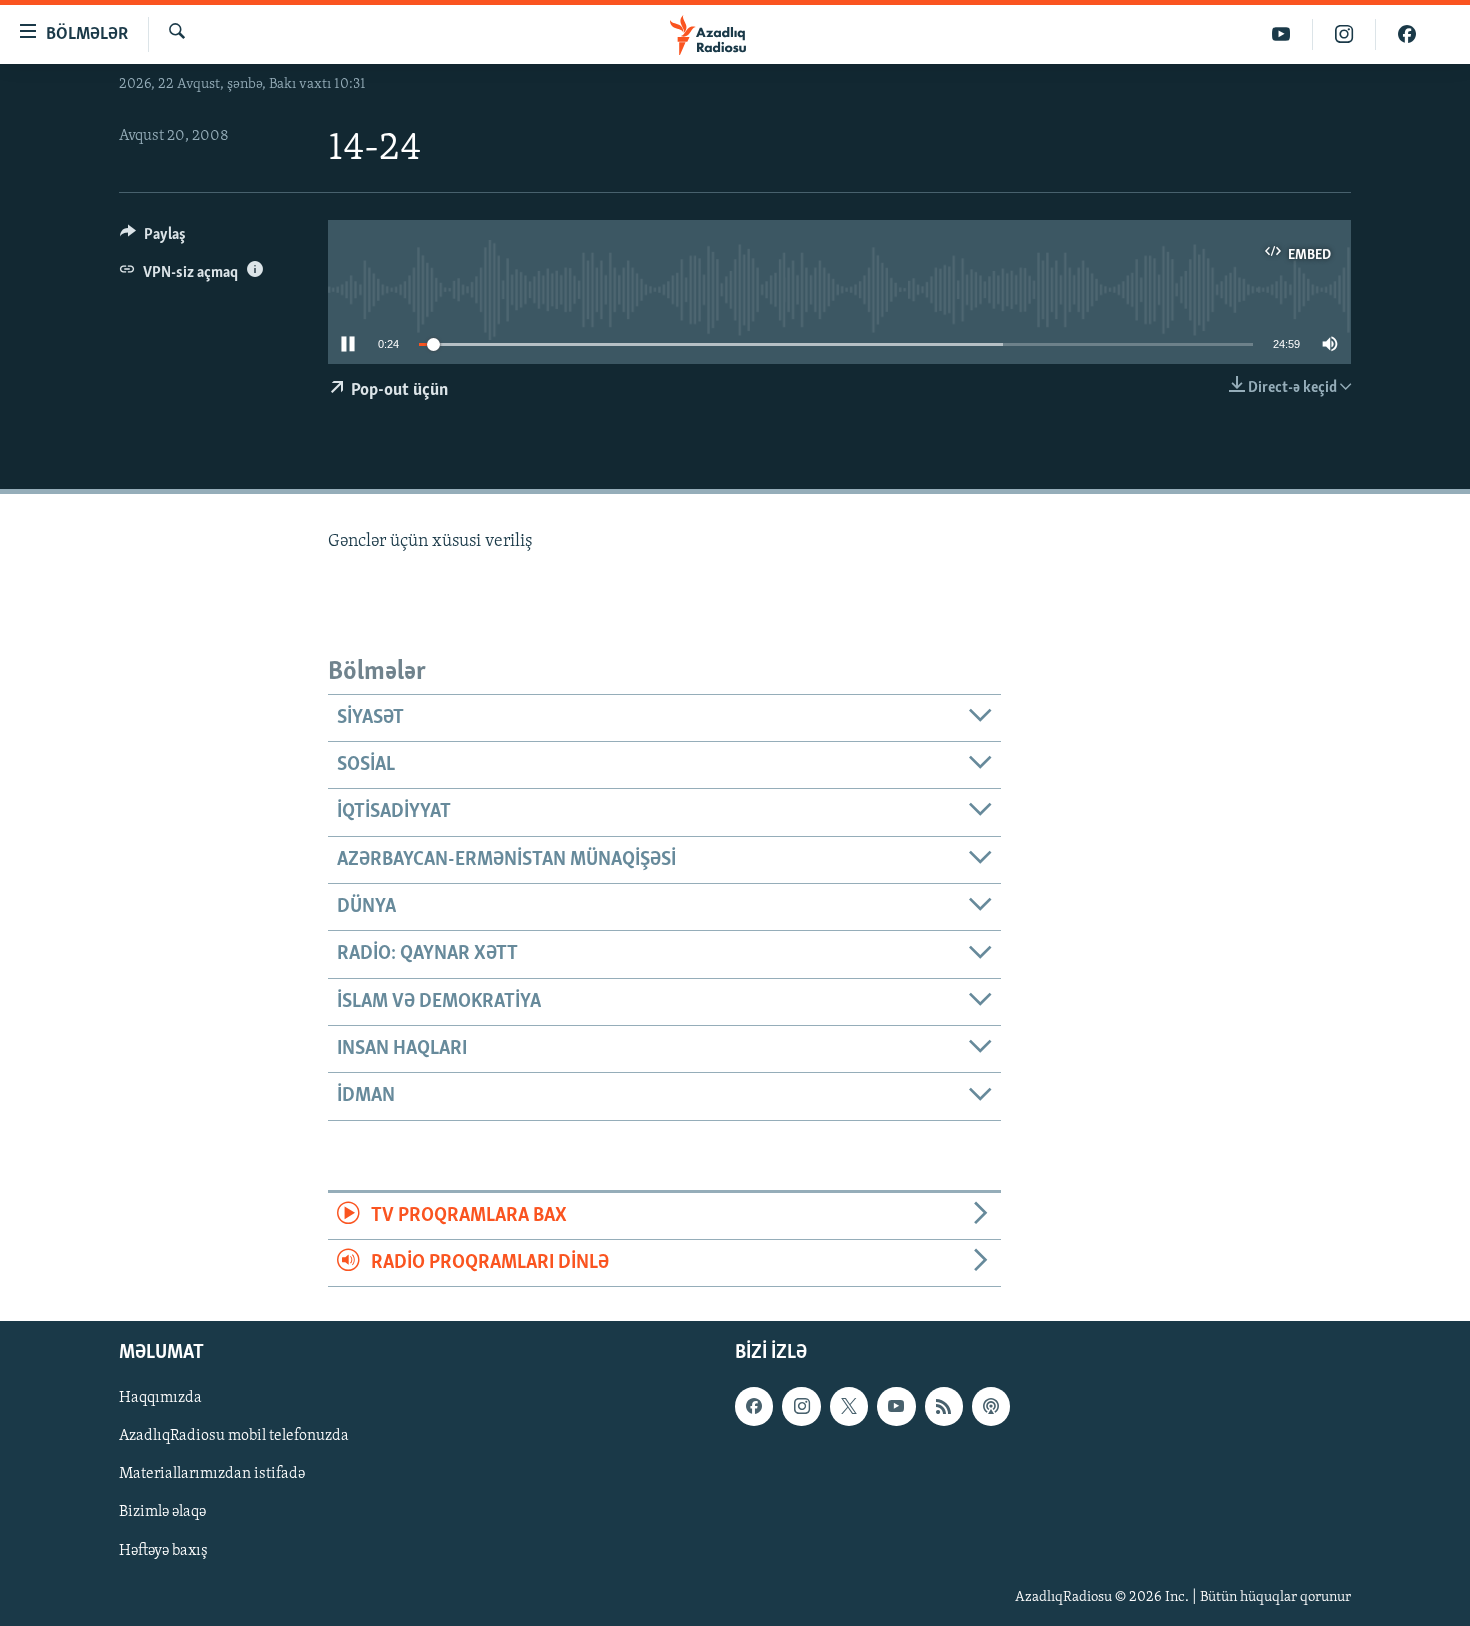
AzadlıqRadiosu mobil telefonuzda (234, 1437)
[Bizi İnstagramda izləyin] (1344, 34)
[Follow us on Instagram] (801, 1407)
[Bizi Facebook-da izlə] (1407, 34)
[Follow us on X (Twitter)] (849, 1407)
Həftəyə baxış (163, 1551)
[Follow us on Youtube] (896, 1407)
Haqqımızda (160, 1399)
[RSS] (944, 1407)
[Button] (153, 239)
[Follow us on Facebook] (754, 1407)
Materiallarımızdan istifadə (212, 1475)
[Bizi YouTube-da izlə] (1281, 34)
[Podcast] (991, 1407)
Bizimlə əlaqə (162, 1513)
